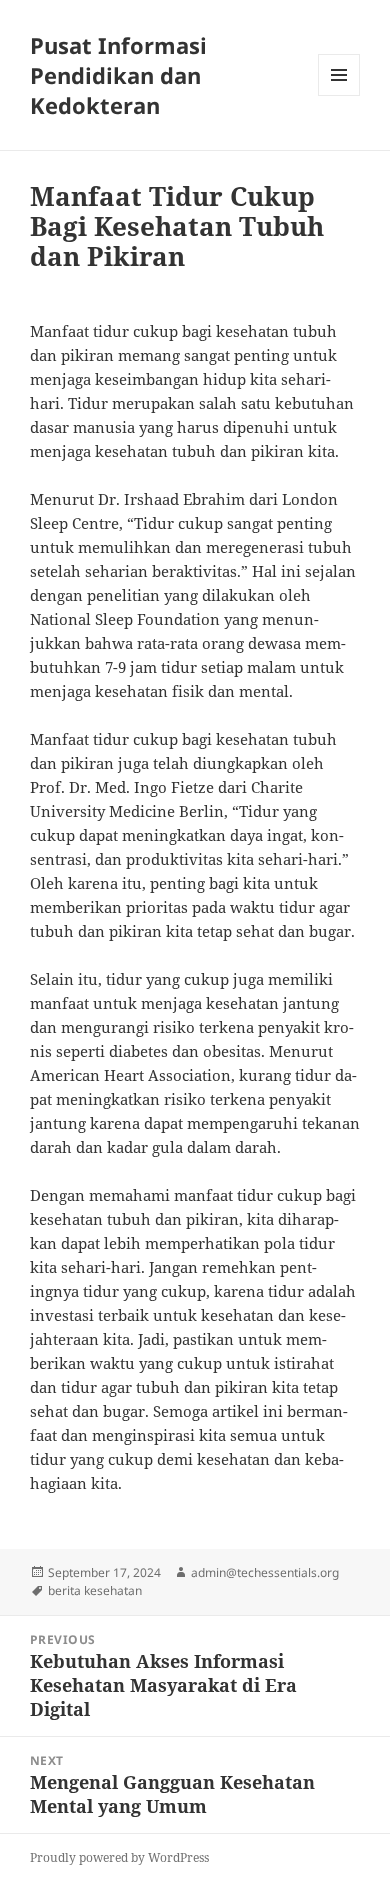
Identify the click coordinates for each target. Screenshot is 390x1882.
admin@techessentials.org (265, 1572)
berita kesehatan (95, 1590)
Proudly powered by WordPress (119, 1857)
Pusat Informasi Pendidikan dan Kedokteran (118, 75)
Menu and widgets (339, 95)
